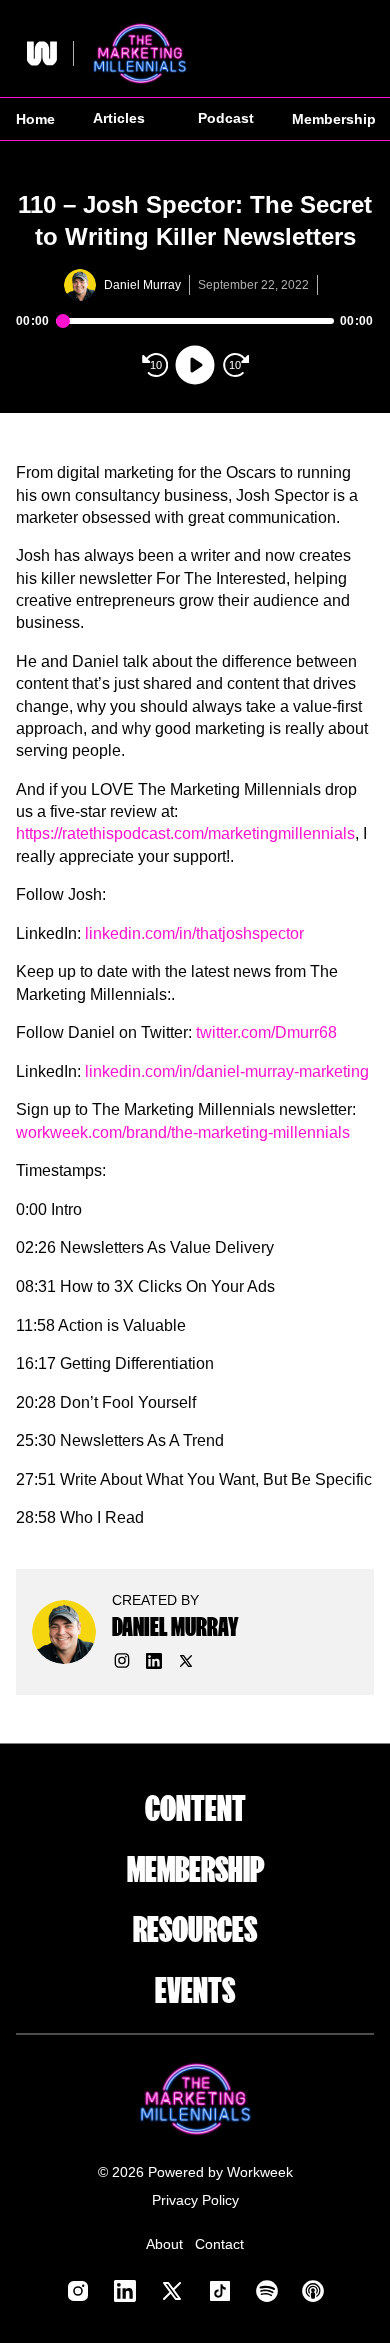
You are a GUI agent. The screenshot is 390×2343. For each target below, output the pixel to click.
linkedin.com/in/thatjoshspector (194, 933)
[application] (195, 345)
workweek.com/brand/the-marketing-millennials (183, 1132)
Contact (219, 2244)
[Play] (195, 365)
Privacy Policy (195, 2200)
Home (35, 119)
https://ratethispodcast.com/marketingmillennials (185, 833)
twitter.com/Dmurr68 (266, 1032)
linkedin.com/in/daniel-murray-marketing (227, 1071)
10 (156, 365)
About (164, 2244)
